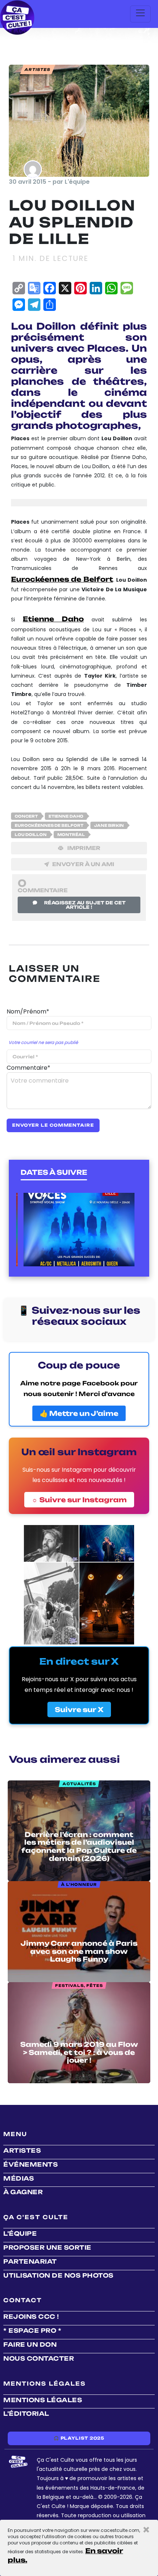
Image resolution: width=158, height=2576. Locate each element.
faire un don (30, 2344)
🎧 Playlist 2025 (79, 2438)
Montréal (71, 835)
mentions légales (43, 2400)
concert (26, 816)
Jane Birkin (109, 825)
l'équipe (20, 2234)
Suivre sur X (79, 1709)
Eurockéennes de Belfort (62, 579)
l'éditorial (26, 2414)
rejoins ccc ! (31, 2317)
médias (19, 2178)
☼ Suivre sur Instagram (79, 1500)
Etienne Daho (53, 619)
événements (30, 2164)
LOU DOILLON (31, 835)
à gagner (23, 2192)
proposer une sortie (47, 2247)
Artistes (22, 2150)
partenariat (30, 2261)
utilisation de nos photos (58, 2275)
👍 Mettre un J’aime (79, 1413)
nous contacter (39, 2358)
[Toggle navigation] (140, 14)
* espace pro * (32, 2331)
